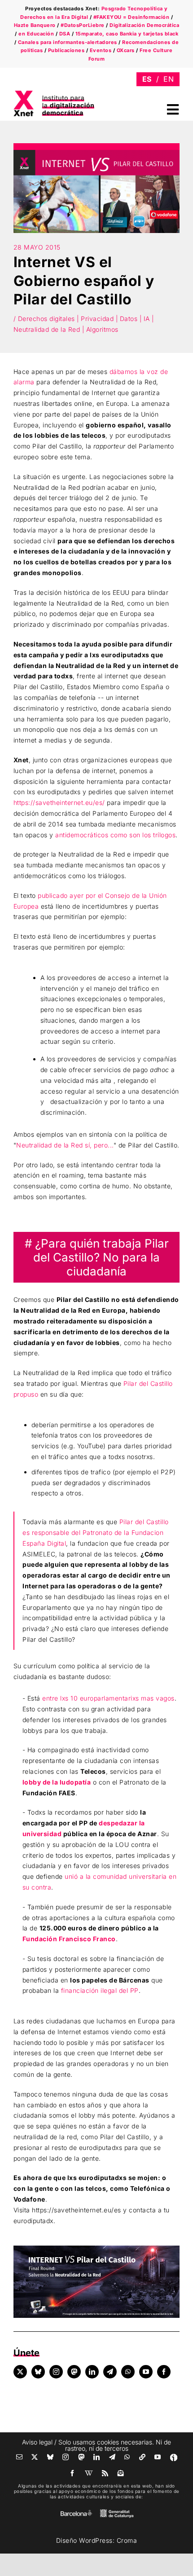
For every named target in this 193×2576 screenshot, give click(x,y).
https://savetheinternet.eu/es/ (59, 802)
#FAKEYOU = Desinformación (132, 17)
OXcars (126, 50)
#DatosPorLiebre (83, 25)
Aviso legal (37, 2442)
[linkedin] (92, 2372)
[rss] (105, 2473)
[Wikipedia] (89, 2473)
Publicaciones (66, 50)
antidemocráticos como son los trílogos (115, 835)
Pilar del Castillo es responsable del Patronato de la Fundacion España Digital (96, 1532)
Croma (127, 2540)
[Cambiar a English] (169, 79)
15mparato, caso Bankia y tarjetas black (127, 34)
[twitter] (20, 2372)
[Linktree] (143, 2457)
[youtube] (146, 2372)
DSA (65, 34)
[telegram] (110, 2372)
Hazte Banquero (35, 25)
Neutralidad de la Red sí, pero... (65, 1145)
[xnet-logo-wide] (54, 94)
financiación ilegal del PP (100, 1990)
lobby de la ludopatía (57, 1782)
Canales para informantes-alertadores (68, 42)
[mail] (20, 2457)
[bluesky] (38, 2372)
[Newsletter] (121, 2473)
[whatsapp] (128, 2372)
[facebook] (164, 2372)
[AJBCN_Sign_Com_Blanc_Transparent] (76, 2512)
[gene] (117, 2511)
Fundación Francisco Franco (69, 1939)
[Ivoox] (174, 2457)
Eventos (101, 50)
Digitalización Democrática (144, 25)
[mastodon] (74, 2372)
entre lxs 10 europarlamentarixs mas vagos (108, 1698)
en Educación (36, 34)
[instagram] (56, 2372)
